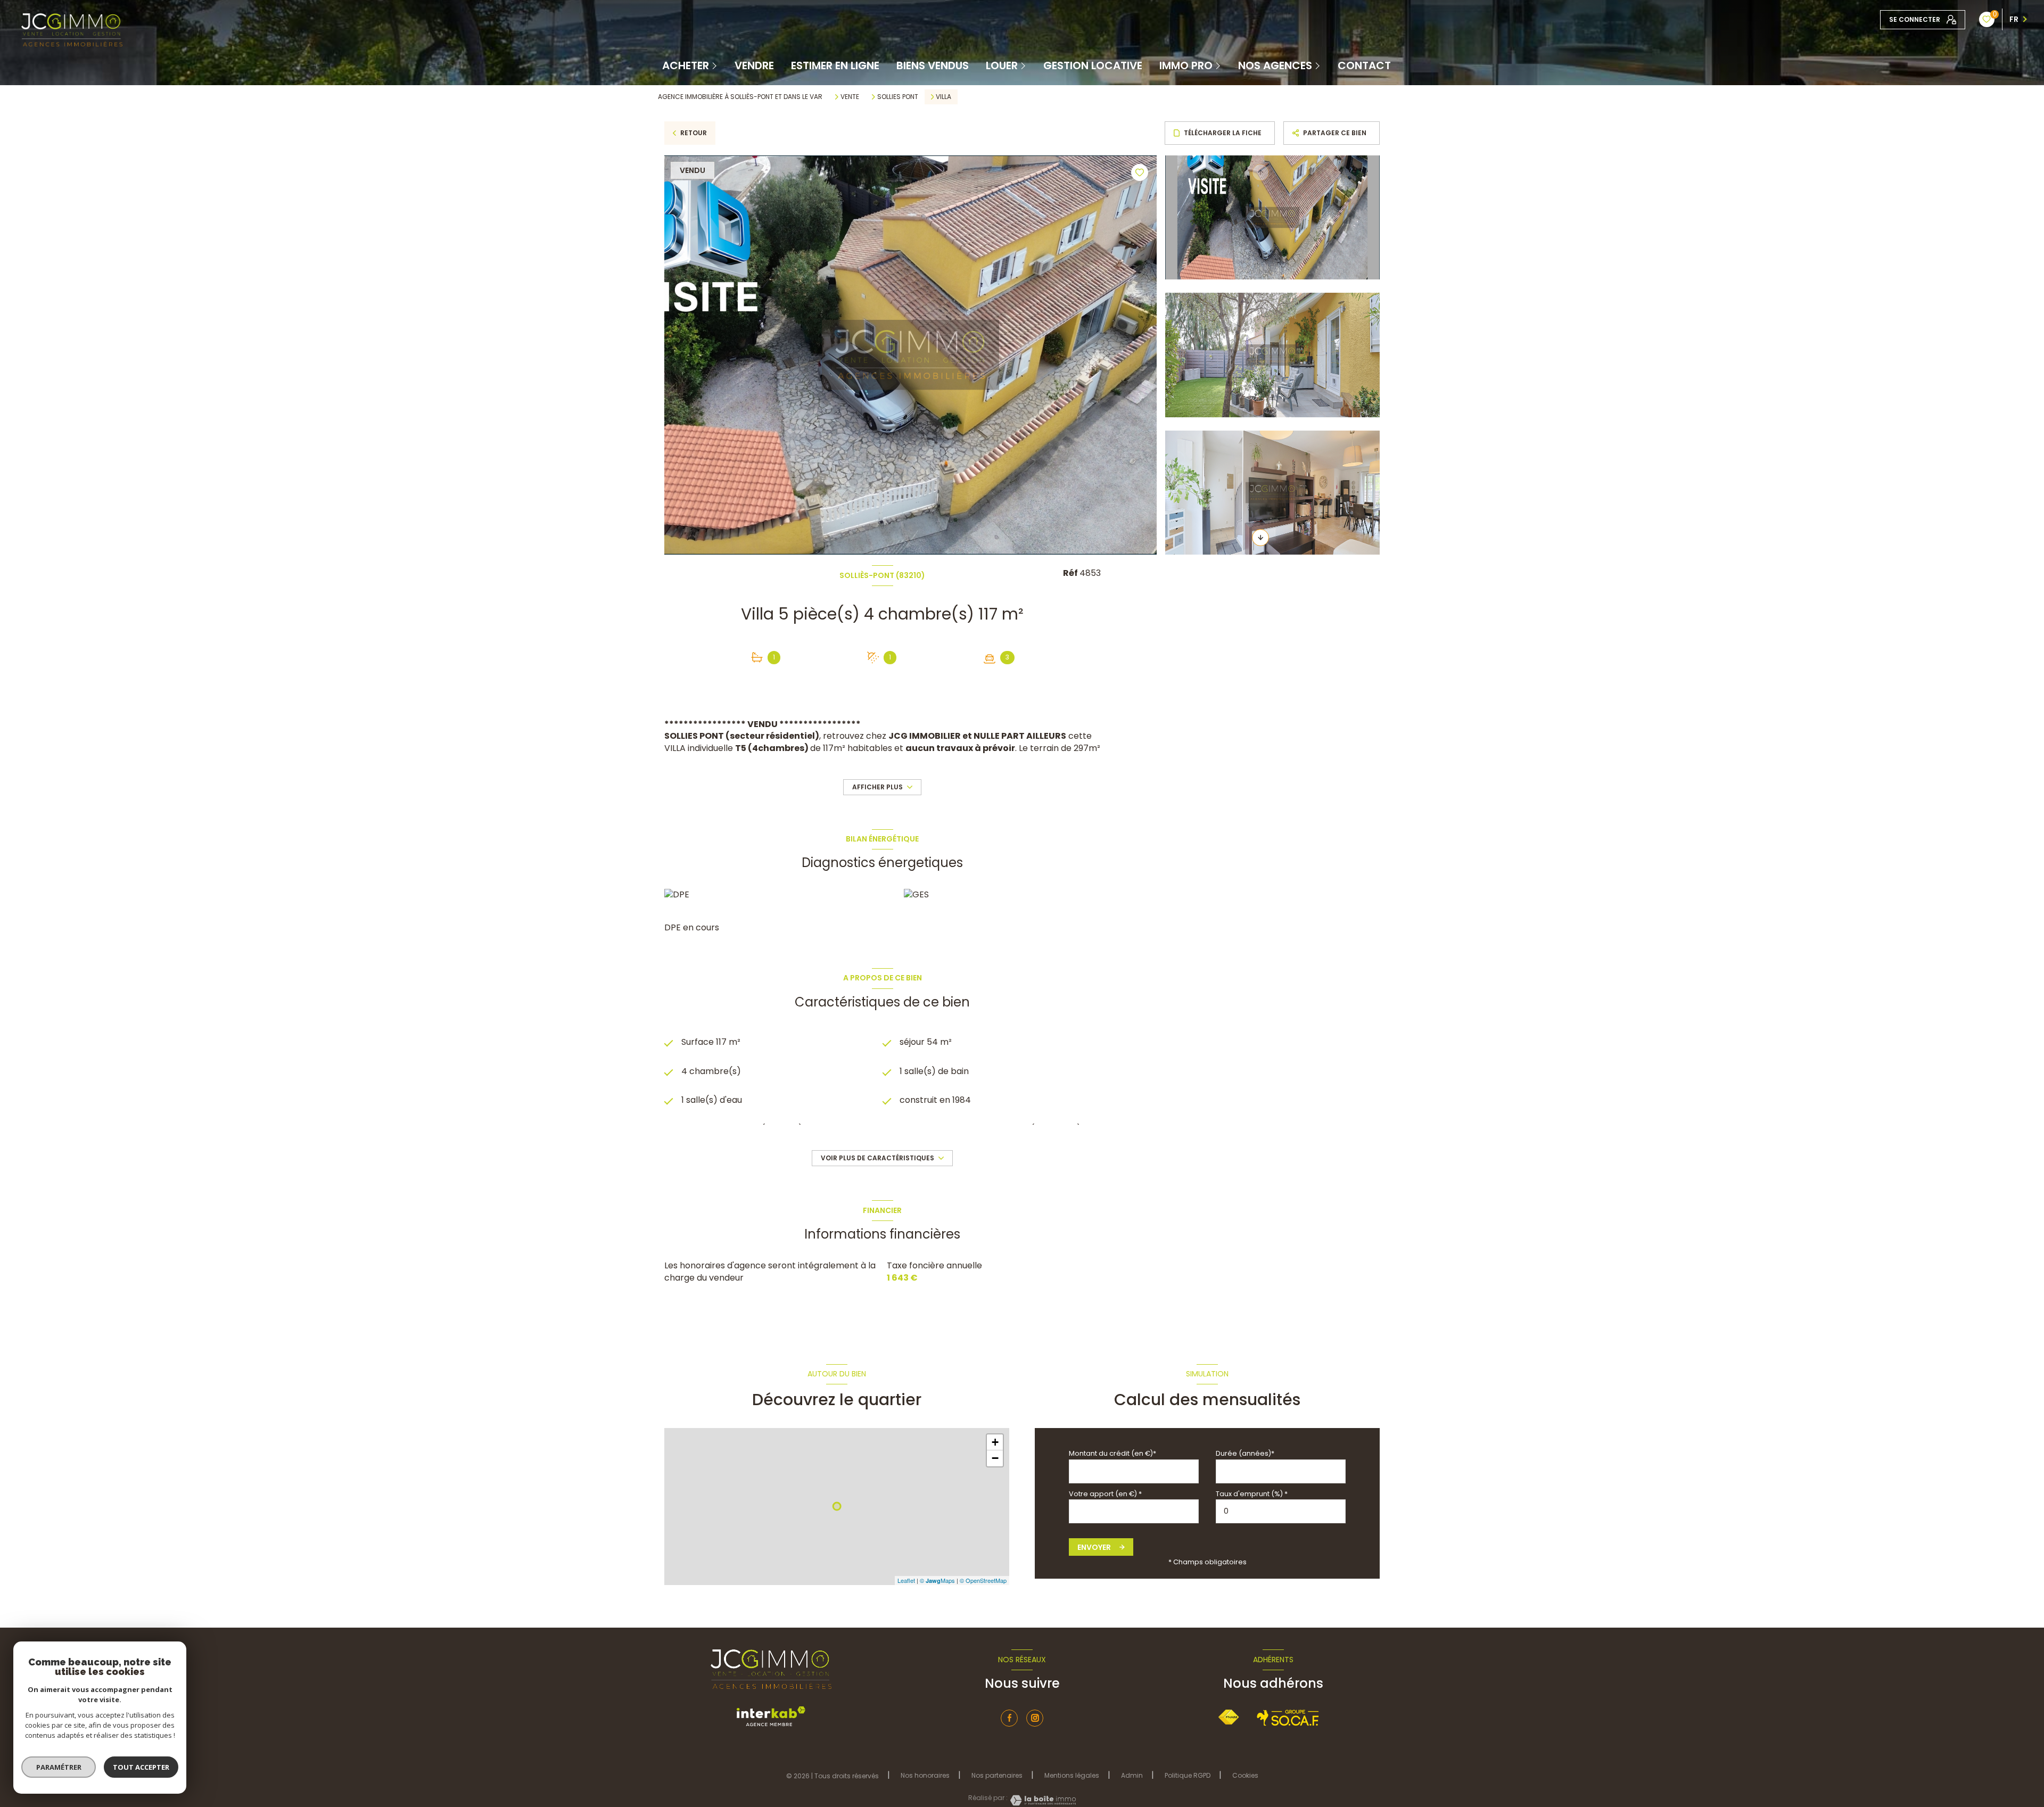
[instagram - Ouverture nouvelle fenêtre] (1035, 1718)
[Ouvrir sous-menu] (715, 65)
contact (1364, 65)
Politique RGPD (1188, 1775)
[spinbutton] (1281, 1511)
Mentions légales (1072, 1775)
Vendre (754, 65)
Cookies (1245, 1776)
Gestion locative (1093, 65)
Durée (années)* (1245, 1453)
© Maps (937, 1580)
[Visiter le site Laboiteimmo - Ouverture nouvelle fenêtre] (1042, 1800)
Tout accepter (141, 1767)
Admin (1132, 1775)
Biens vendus (933, 65)
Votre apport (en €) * (1105, 1494)
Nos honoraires (925, 1775)
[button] (1260, 538)
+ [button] (995, 1442)
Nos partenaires (997, 1775)
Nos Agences (1275, 65)
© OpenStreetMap (983, 1580)
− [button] (995, 1458)
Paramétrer (59, 1767)
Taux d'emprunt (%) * (1252, 1494)
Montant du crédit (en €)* (1112, 1453)
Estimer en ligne (835, 65)
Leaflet (906, 1580)
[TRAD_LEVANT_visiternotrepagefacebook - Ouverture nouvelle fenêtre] (1009, 1718)
